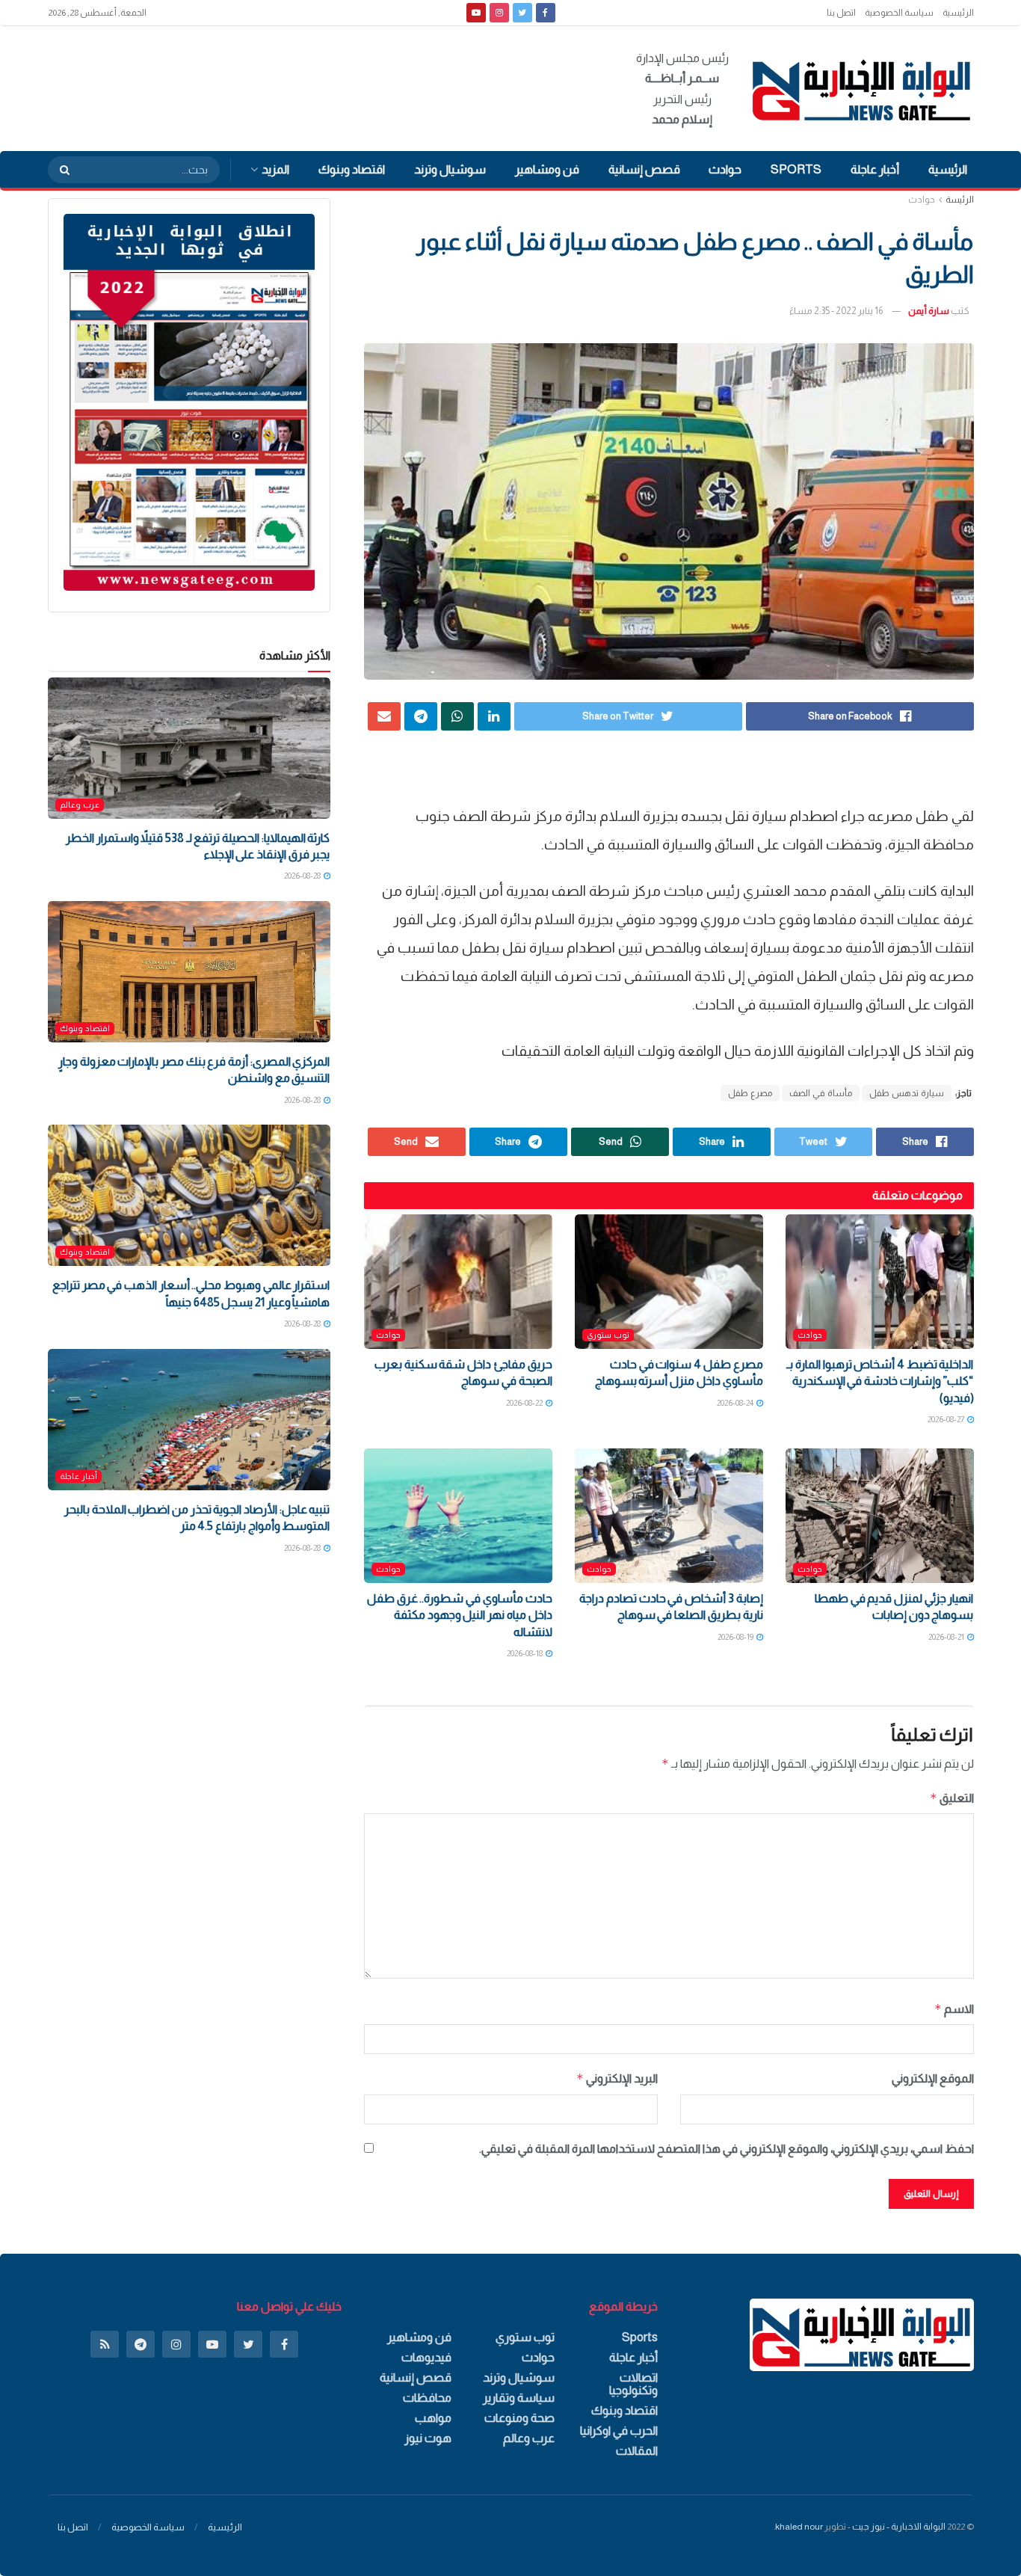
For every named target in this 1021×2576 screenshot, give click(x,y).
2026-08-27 (947, 1419)
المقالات (637, 2451)
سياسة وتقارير (519, 2398)
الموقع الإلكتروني (933, 2078)
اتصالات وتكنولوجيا (633, 2384)
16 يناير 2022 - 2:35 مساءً (836, 311)
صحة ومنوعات (519, 2418)
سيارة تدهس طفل (907, 1093)
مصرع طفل (750, 1093)
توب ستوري (608, 1335)
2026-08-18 (525, 1653)
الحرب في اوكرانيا (619, 2431)
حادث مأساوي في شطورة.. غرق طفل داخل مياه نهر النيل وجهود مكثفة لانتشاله (459, 1615)
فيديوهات (426, 2357)
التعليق (952, 1798)
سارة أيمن (929, 311)
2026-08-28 (303, 876)
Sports (796, 169)
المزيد (275, 169)
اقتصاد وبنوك (352, 169)
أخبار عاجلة (875, 169)
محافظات (427, 2398)
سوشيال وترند (450, 169)
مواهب (433, 2418)
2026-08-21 (947, 1637)
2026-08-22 (525, 1403)
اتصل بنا (841, 13)
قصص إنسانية (644, 169)
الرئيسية (958, 13)
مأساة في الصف (821, 1093)
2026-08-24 (736, 1403)
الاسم (954, 2009)
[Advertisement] (320, 86)
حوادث (725, 169)
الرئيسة (960, 200)
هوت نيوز (428, 2438)
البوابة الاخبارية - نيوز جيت (899, 2527)
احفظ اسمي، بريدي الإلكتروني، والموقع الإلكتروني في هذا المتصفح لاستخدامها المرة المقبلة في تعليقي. (727, 2149)
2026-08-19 (736, 1637)
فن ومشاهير (547, 169)
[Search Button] (60, 170)
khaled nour (799, 2527)
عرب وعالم (80, 805)
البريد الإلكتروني (617, 2078)
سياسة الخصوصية (899, 13)
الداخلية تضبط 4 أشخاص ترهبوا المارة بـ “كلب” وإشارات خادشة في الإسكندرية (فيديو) (880, 1381)
